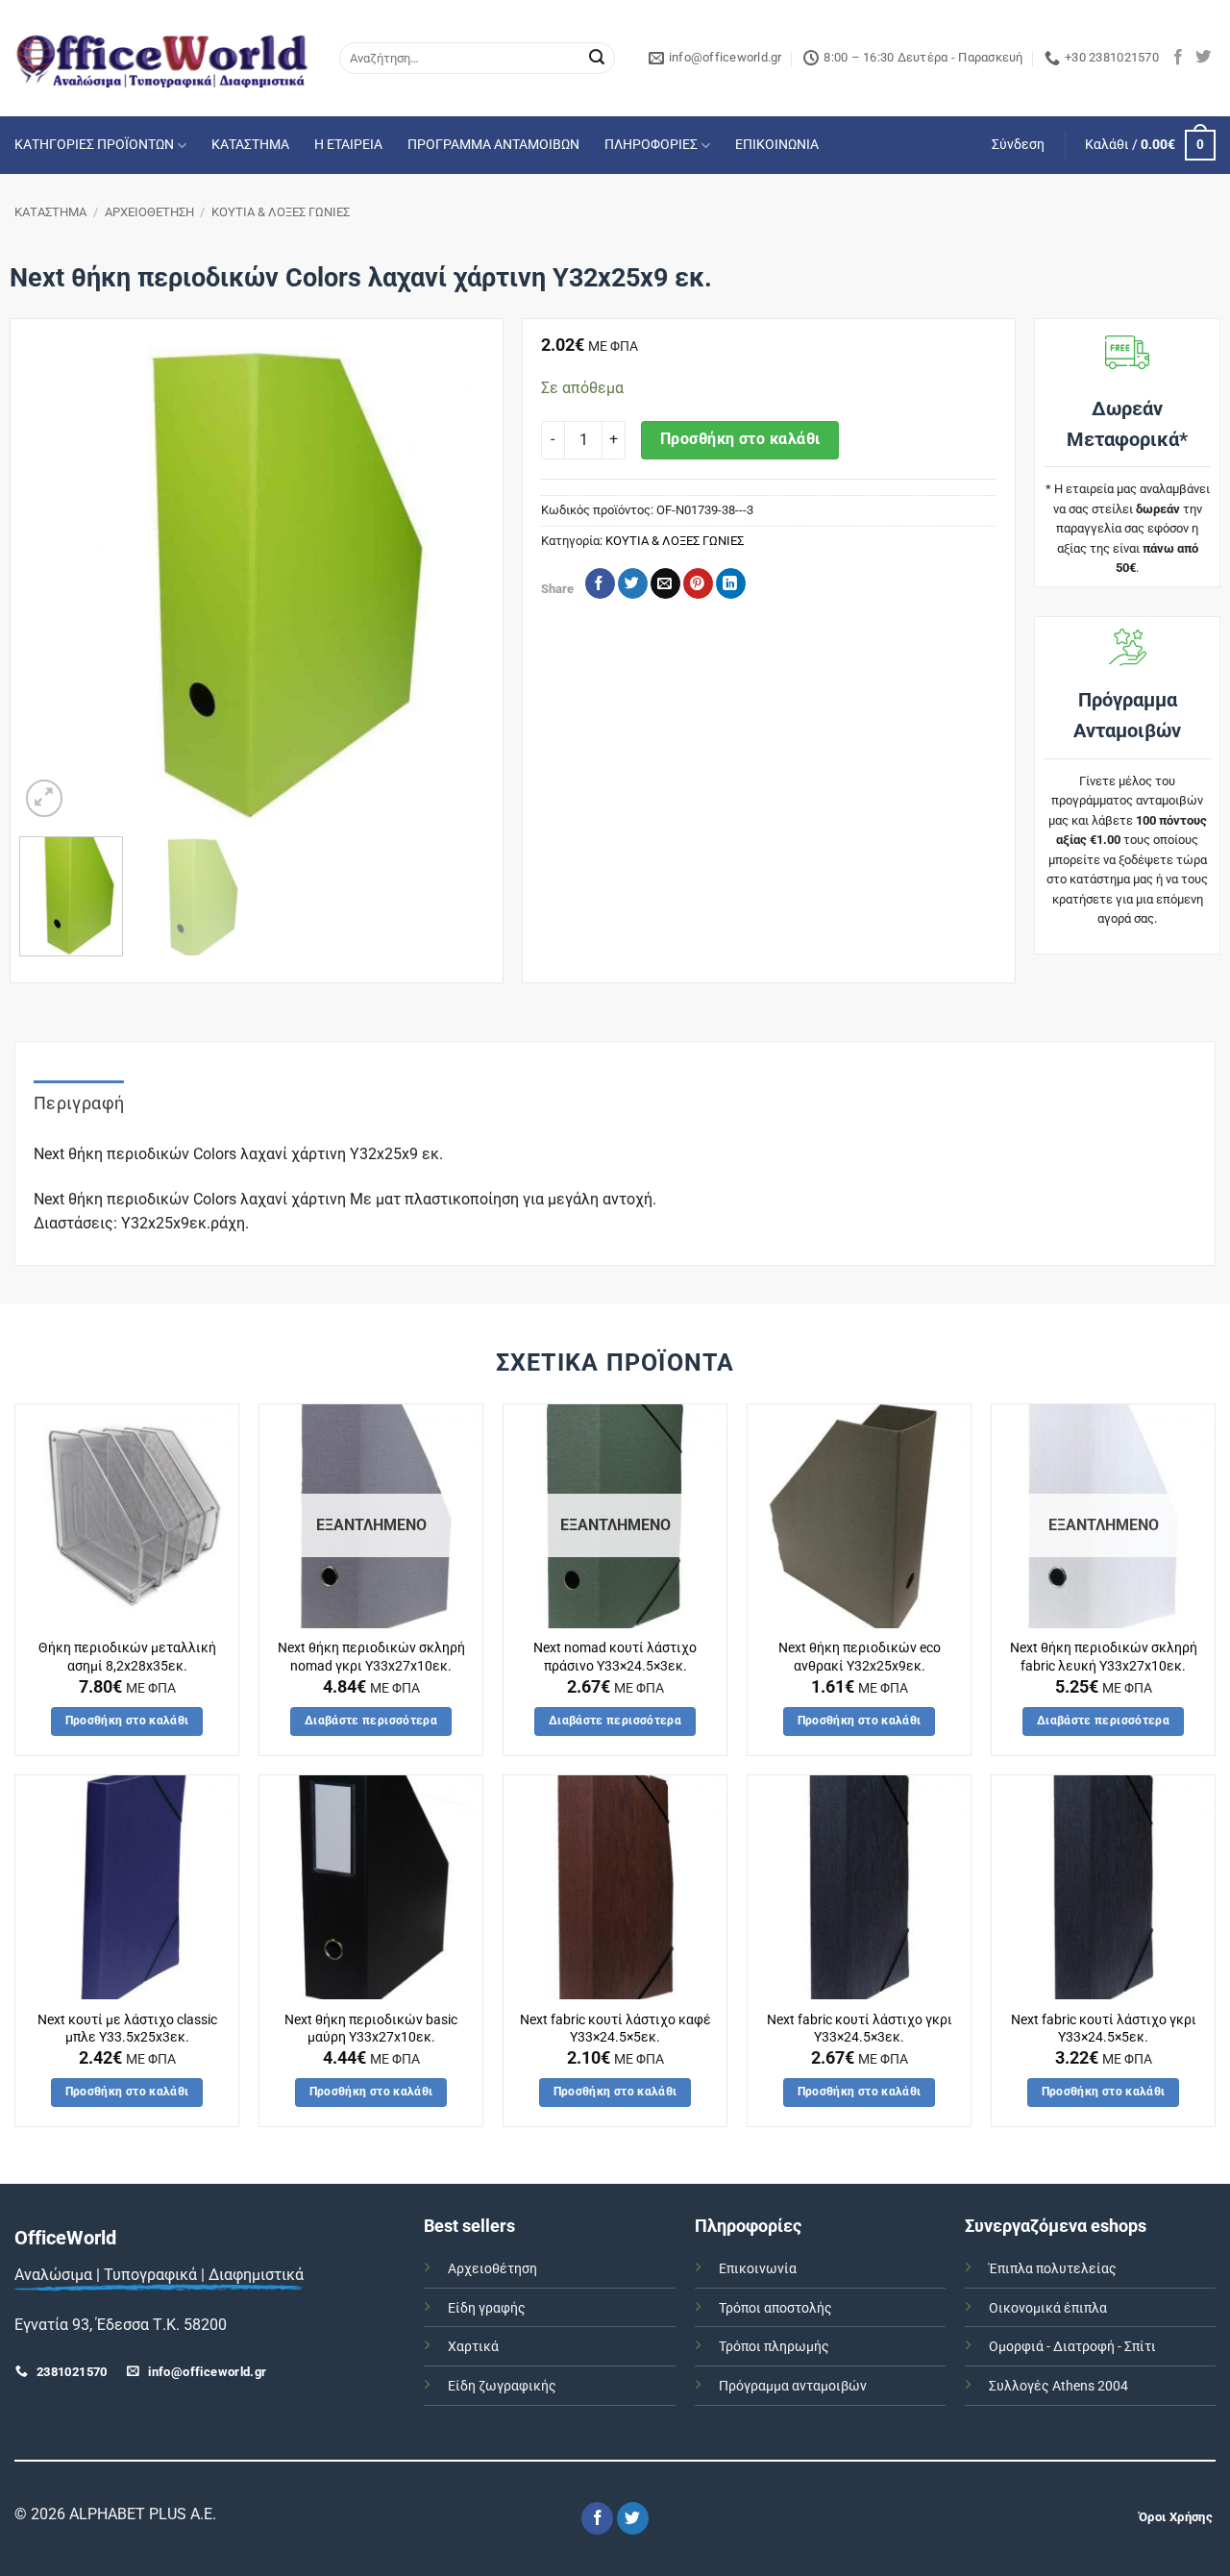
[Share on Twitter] (633, 583)
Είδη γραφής (487, 2308)
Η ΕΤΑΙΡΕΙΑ (348, 145)
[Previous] (53, 585)
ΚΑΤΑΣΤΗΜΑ (250, 145)
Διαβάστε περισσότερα (371, 1721)
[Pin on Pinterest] (698, 583)
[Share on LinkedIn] (731, 583)
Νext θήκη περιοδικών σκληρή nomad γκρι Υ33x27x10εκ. (371, 1657)
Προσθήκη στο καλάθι (740, 439)
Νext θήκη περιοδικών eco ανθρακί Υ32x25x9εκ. (860, 1657)
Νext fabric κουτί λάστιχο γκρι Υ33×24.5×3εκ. (860, 2029)
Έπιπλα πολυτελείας (1053, 2269)
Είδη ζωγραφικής (502, 2386)
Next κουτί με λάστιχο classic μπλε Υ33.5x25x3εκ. (127, 2029)
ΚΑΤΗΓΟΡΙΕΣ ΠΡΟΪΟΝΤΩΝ (94, 145)
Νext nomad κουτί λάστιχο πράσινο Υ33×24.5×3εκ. (615, 1657)
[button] (1018, 145)
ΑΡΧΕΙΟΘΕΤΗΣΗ (149, 212)
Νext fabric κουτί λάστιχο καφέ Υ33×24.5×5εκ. (615, 2029)
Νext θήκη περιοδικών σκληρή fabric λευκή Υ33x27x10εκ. (1104, 1657)
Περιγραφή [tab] (79, 1103)
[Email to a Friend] (665, 583)
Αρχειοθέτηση (492, 2269)
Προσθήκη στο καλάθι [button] (127, 1721)
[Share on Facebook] (600, 583)
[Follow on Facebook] (1178, 58)
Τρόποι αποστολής (775, 2308)
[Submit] (597, 59)
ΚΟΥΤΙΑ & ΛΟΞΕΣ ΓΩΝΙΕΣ (281, 212)
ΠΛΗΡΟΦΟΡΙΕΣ (651, 145)
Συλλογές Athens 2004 (1058, 2386)
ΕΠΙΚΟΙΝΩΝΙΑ (777, 145)
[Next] (459, 585)
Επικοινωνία (758, 2269)
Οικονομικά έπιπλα (1048, 2308)
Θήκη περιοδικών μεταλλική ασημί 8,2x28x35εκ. (127, 1657)
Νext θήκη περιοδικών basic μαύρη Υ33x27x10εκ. (371, 2029)
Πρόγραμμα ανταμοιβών (793, 2386)
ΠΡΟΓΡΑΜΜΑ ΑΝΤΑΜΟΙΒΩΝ (493, 145)
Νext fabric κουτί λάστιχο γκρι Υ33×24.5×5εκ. (1104, 2029)
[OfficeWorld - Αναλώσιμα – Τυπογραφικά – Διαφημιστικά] (162, 58)
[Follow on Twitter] (1203, 58)
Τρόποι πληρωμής (774, 2347)
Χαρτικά (473, 2347)
